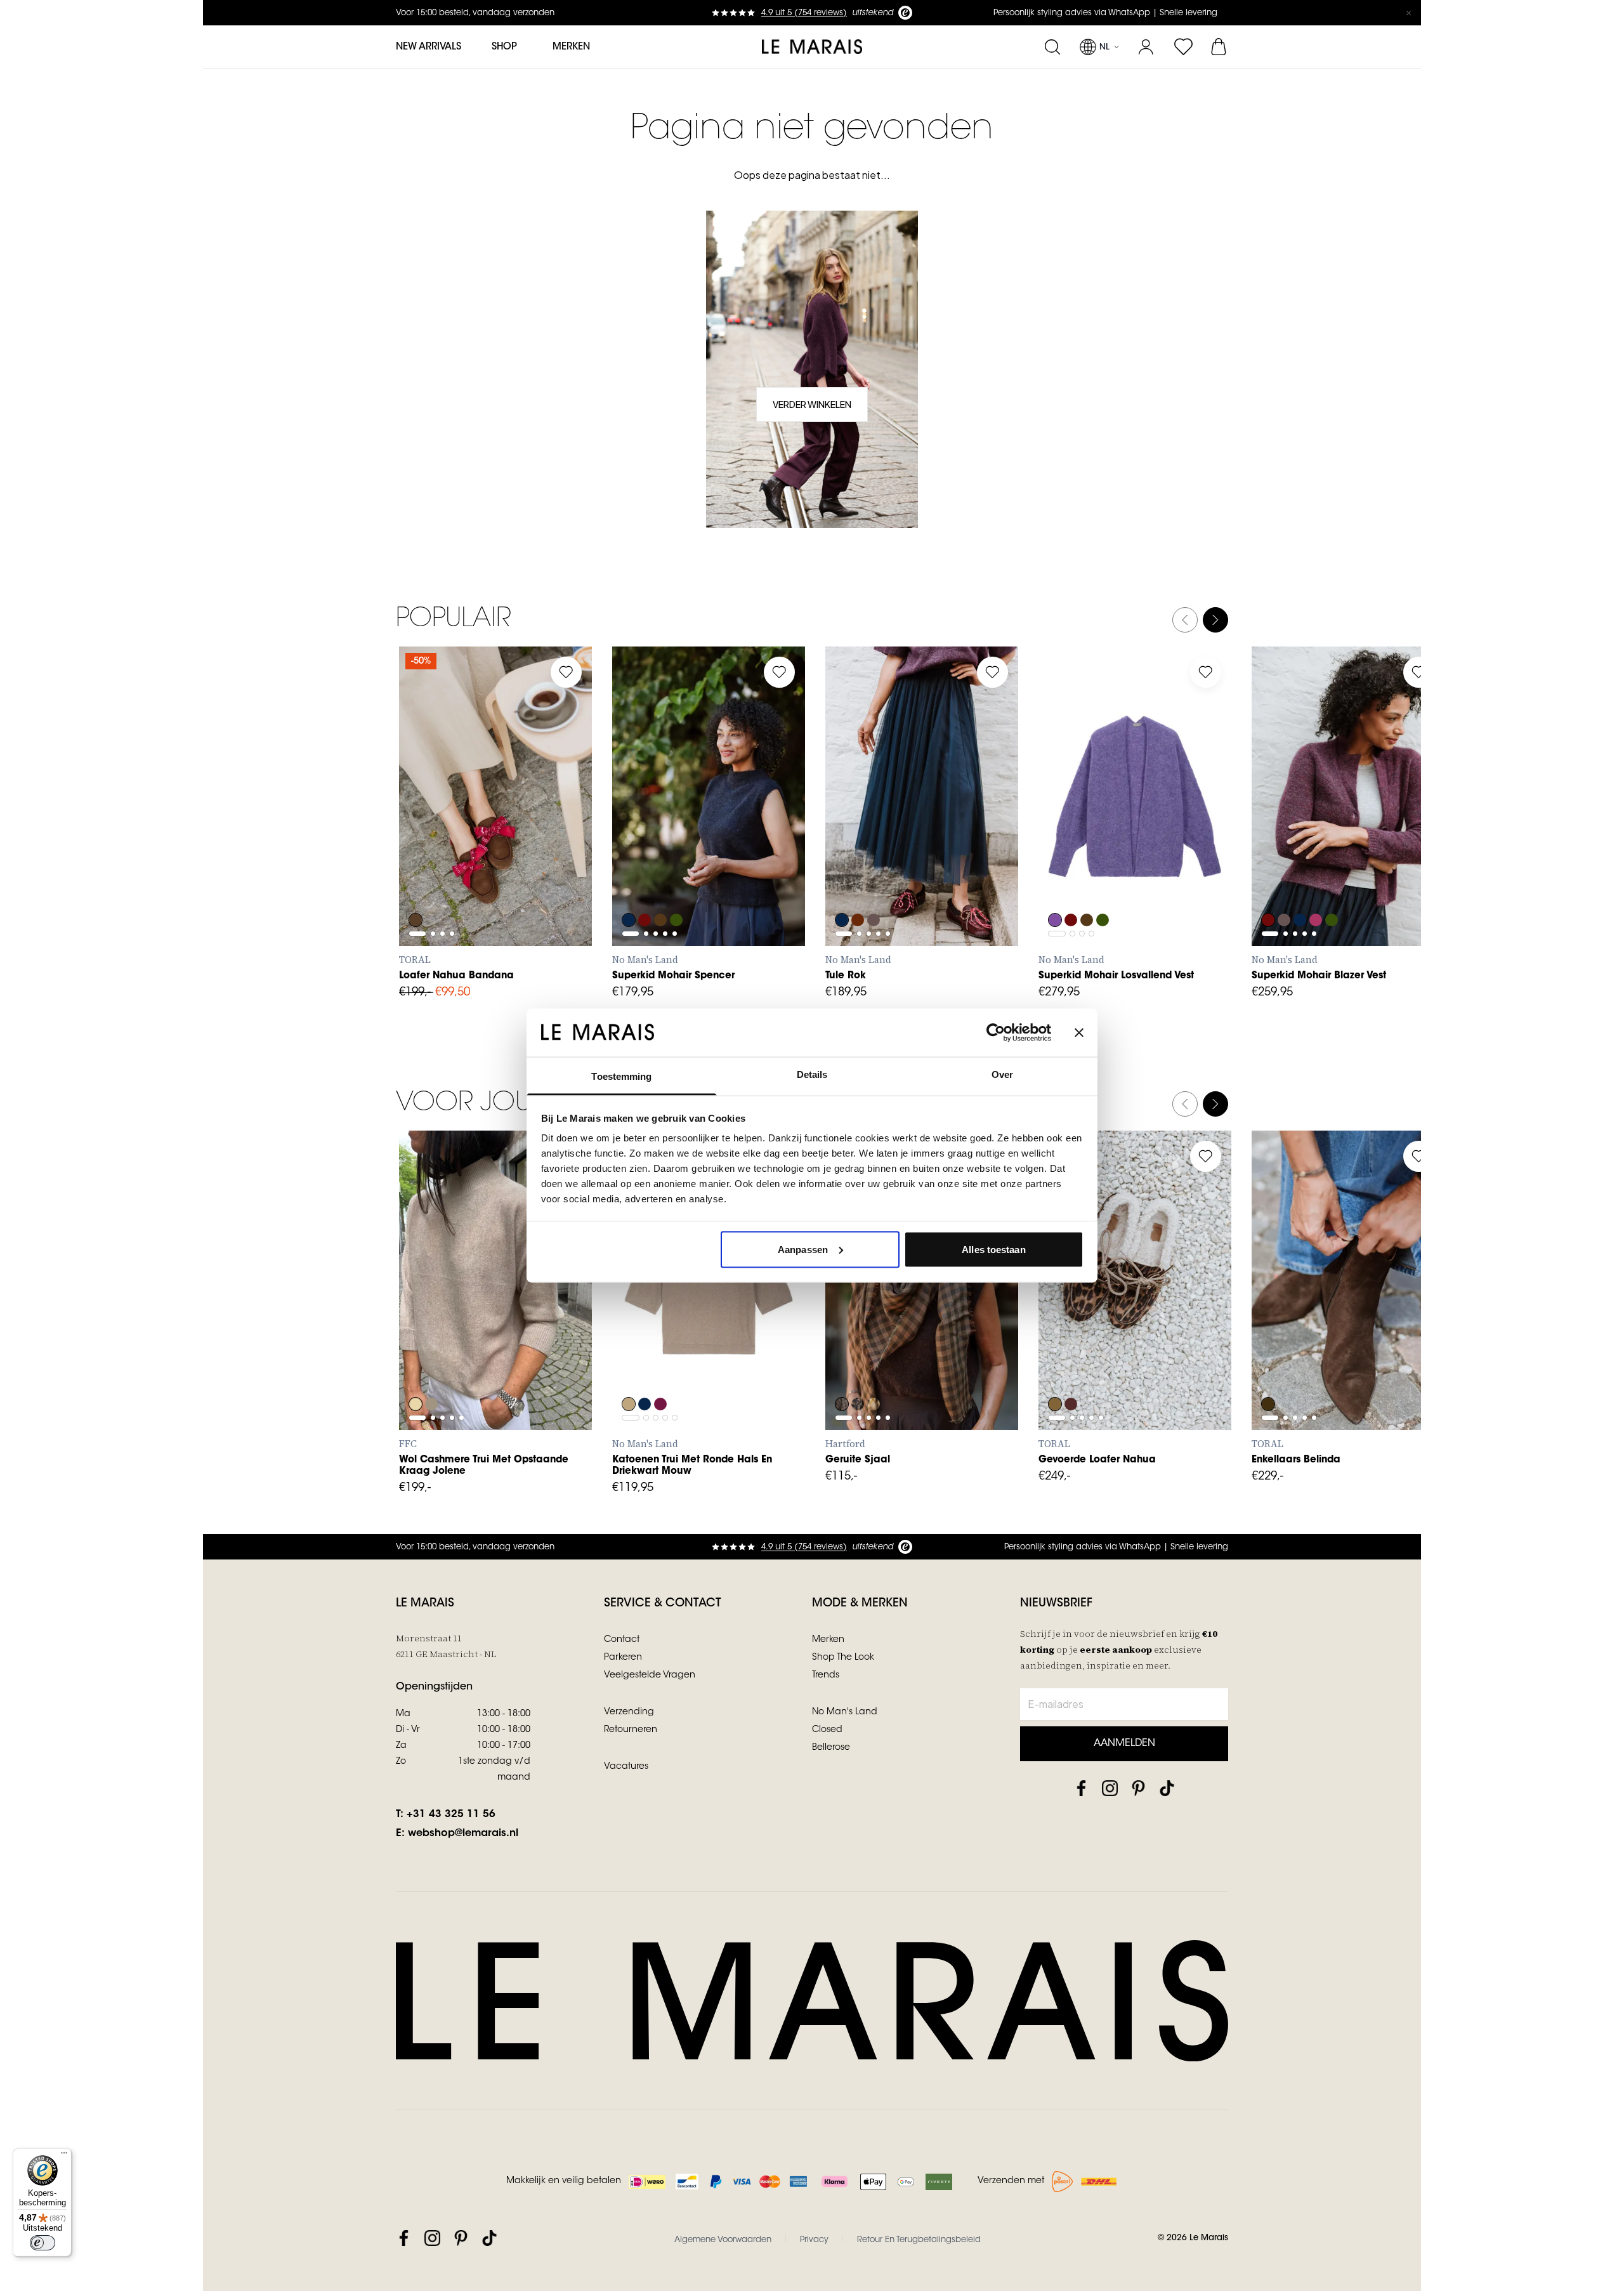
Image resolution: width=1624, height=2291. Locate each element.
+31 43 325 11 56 (451, 1815)
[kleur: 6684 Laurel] (678, 886)
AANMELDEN (1124, 1743)
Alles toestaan (993, 1249)
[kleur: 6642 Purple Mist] (1055, 886)
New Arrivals (429, 47)
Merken (571, 47)
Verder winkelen (812, 404)
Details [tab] (812, 1074)
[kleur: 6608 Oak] (629, 1370)
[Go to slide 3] (442, 801)
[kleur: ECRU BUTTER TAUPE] (875, 1370)
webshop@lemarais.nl (463, 1834)
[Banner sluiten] (1079, 1032)
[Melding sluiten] (1408, 13)
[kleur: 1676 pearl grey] (432, 1370)
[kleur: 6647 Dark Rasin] (662, 1370)
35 (421, 832)
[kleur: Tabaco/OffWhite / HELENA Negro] (1055, 1370)
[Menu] (64, 2156)
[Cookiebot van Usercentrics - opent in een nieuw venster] (996, 1032)
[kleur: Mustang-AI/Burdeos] (416, 886)
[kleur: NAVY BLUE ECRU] (858, 1370)
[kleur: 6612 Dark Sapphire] (629, 886)
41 (422, 860)
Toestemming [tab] (621, 1076)
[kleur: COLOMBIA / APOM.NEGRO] (1268, 1370)
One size (861, 1344)
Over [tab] (1002, 1074)
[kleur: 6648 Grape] (645, 886)
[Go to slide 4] (452, 801)
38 (505, 832)
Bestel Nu (922, 1402)
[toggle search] (1052, 47)
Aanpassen (803, 1249)
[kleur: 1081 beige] (416, 1370)
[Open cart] (1220, 47)
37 (477, 832)
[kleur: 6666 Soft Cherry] (1318, 886)
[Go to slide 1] (417, 801)
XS (635, 860)
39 (533, 832)
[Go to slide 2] (433, 801)
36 (449, 832)
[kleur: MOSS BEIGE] (842, 1370)
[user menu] (1146, 47)
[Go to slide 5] (675, 829)
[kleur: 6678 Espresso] (662, 886)
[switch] (43, 2243)
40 (561, 832)
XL (746, 860)
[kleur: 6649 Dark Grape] (858, 886)
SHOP (504, 47)
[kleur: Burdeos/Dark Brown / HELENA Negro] (1071, 1370)
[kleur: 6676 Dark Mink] (875, 886)
